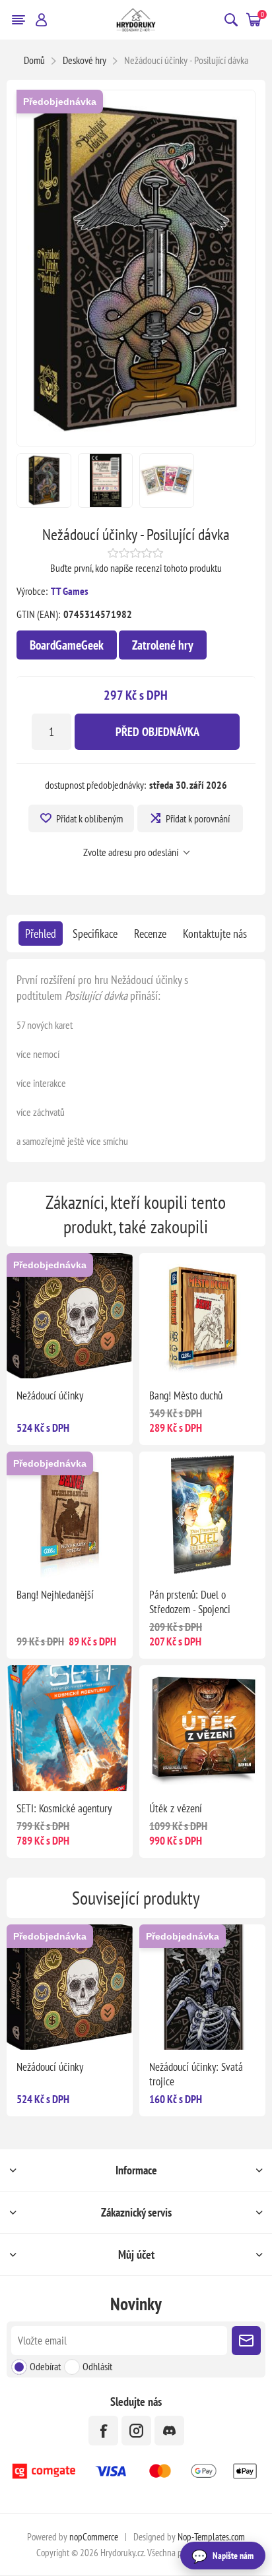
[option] (44, 480)
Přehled (41, 934)
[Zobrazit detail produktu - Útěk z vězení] (202, 1728)
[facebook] (103, 2431)
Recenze (150, 934)
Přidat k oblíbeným (89, 818)
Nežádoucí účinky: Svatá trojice (196, 2074)
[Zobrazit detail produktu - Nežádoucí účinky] (70, 1316)
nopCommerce (94, 2537)
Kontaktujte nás (215, 934)
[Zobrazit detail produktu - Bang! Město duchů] (202, 1316)
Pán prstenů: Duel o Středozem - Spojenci (190, 1602)
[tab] (41, 934)
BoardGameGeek (67, 645)
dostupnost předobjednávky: (95, 785)
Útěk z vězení (176, 1808)
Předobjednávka (60, 102)
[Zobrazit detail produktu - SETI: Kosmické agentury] (70, 1728)
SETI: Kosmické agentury (64, 1808)
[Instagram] (136, 2431)
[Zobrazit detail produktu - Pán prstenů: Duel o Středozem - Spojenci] (202, 1515)
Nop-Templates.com (211, 2537)
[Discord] (169, 2431)
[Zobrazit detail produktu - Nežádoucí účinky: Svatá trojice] (202, 1987)
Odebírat (45, 2366)
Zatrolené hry (163, 645)
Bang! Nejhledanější (55, 1595)
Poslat (246, 2341)
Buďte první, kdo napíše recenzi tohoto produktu (136, 568)
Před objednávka (157, 732)
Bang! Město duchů (186, 1395)
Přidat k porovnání (198, 818)
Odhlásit (97, 2366)
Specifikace (95, 934)
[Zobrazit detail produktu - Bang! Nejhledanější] (70, 1515)
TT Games (70, 591)
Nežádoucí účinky (50, 1395)
